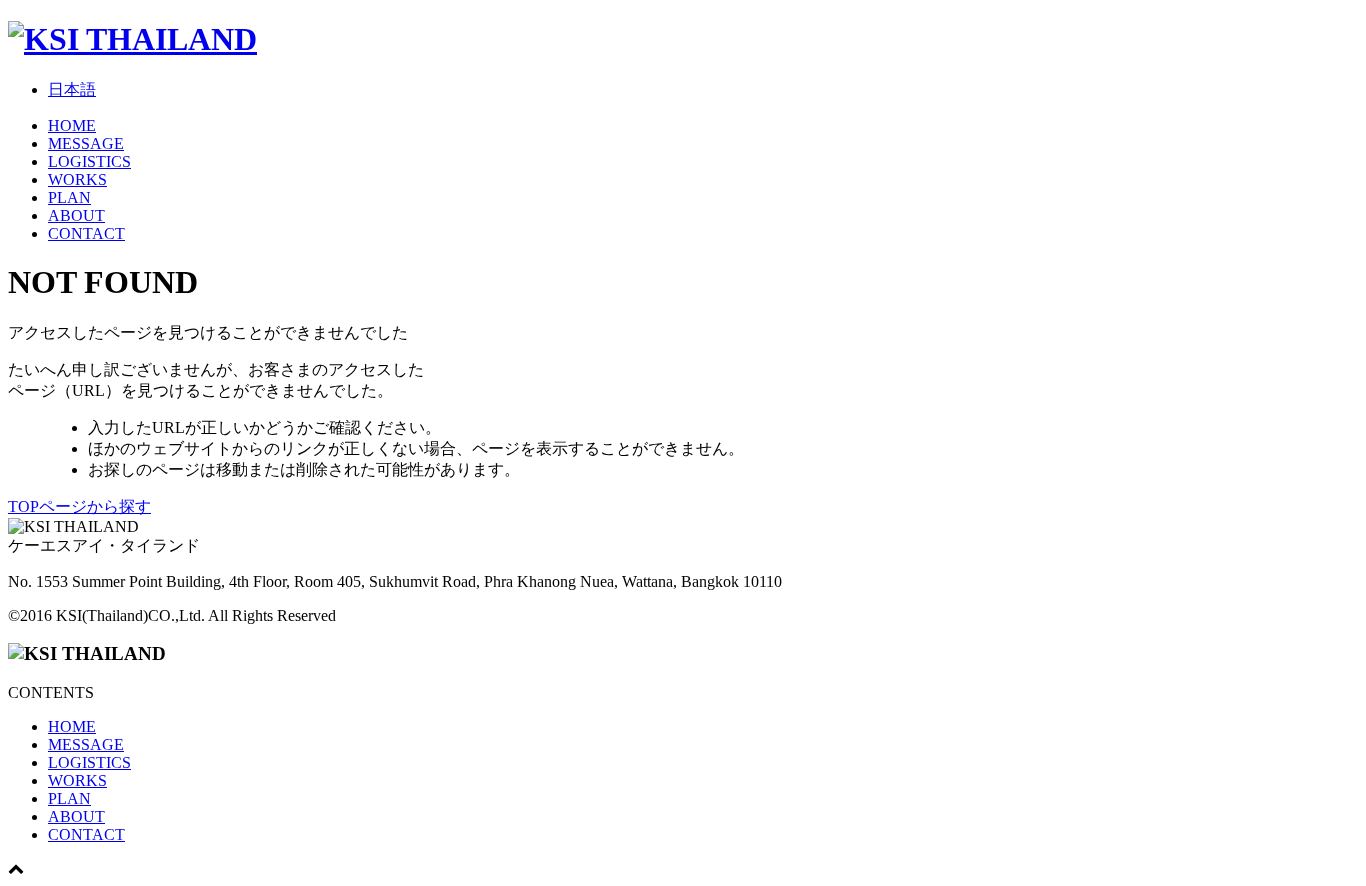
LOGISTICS (89, 161)
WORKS (77, 179)
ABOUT (76, 215)
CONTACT (86, 233)
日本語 (72, 89)
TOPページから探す (79, 506)
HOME (72, 125)
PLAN (69, 197)
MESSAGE (86, 143)
